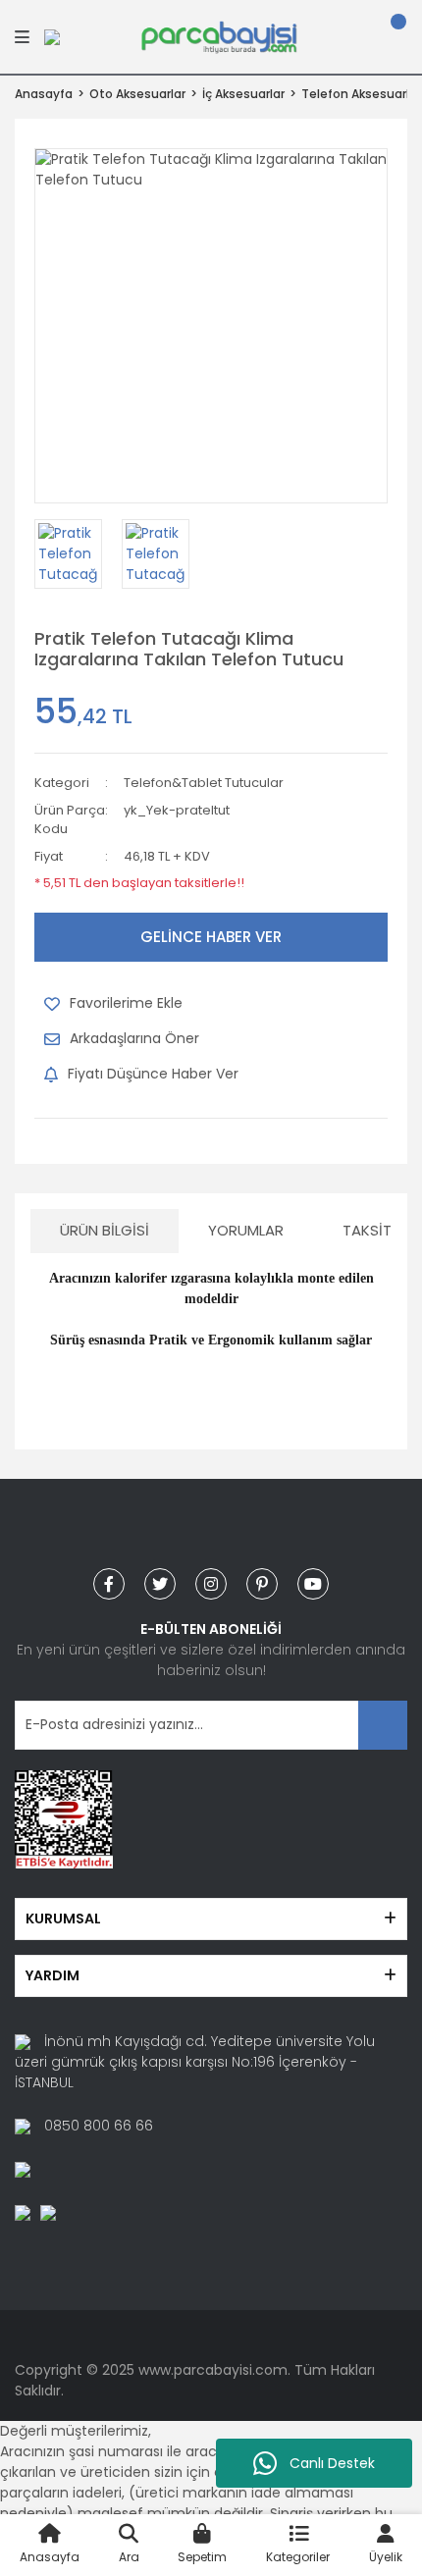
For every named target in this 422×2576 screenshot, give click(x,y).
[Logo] (219, 35)
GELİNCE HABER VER (211, 937)
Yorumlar (246, 1230)
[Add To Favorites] (113, 1004)
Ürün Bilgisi (105, 1230)
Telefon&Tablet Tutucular (204, 783)
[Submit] (383, 1725)
